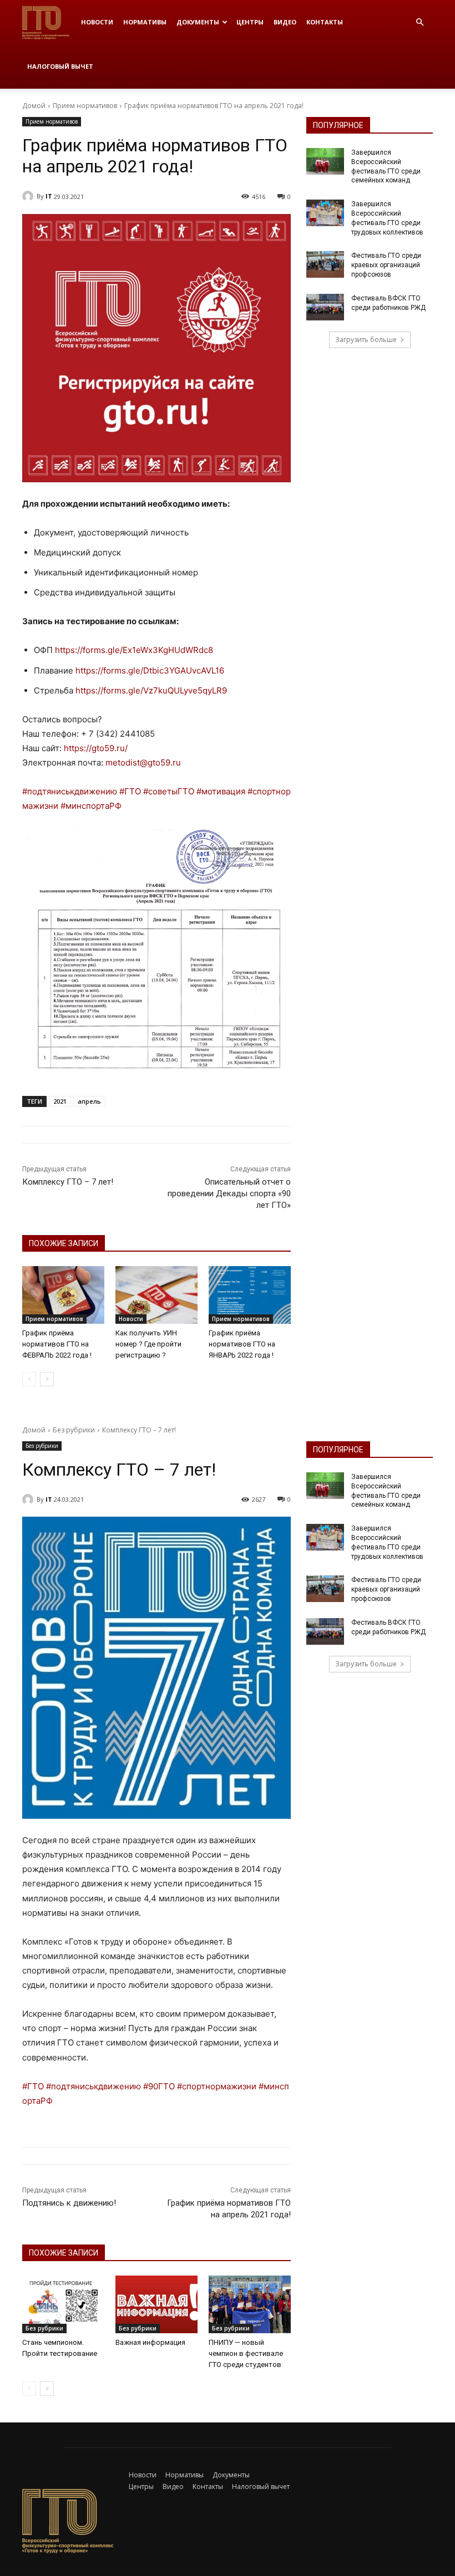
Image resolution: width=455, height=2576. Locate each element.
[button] (419, 22)
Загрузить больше (366, 340)
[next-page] (47, 1379)
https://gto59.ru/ (96, 748)
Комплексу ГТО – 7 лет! (68, 1182)
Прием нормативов (85, 106)
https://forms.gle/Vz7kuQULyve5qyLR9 (151, 690)
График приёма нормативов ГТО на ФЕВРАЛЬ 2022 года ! (57, 1344)
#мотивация (221, 791)
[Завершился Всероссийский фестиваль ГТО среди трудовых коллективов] (325, 213)
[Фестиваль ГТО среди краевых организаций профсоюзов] (325, 264)
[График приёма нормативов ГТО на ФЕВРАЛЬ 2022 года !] (63, 1295)
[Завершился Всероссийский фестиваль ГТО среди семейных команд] (325, 161)
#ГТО (130, 791)
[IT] (29, 196)
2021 (60, 1101)
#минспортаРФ (91, 806)
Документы (198, 22)
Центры (250, 22)
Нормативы (145, 22)
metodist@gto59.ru (143, 762)
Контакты (325, 22)
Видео (285, 22)
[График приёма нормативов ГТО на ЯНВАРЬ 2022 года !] (250, 1295)
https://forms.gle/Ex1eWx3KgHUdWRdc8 (134, 650)
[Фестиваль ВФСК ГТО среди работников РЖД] (325, 307)
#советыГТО (169, 791)
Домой (34, 106)
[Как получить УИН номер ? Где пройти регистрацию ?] (156, 1295)
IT (49, 196)
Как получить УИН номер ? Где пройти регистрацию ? (148, 1344)
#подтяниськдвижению (70, 791)
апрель (89, 1101)
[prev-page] (29, 1379)
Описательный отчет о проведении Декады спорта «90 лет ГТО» (229, 1193)
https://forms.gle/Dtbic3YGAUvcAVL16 (150, 670)
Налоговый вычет (60, 66)
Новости (97, 22)
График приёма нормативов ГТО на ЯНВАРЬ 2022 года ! (242, 1344)
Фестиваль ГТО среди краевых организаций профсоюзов (386, 265)
